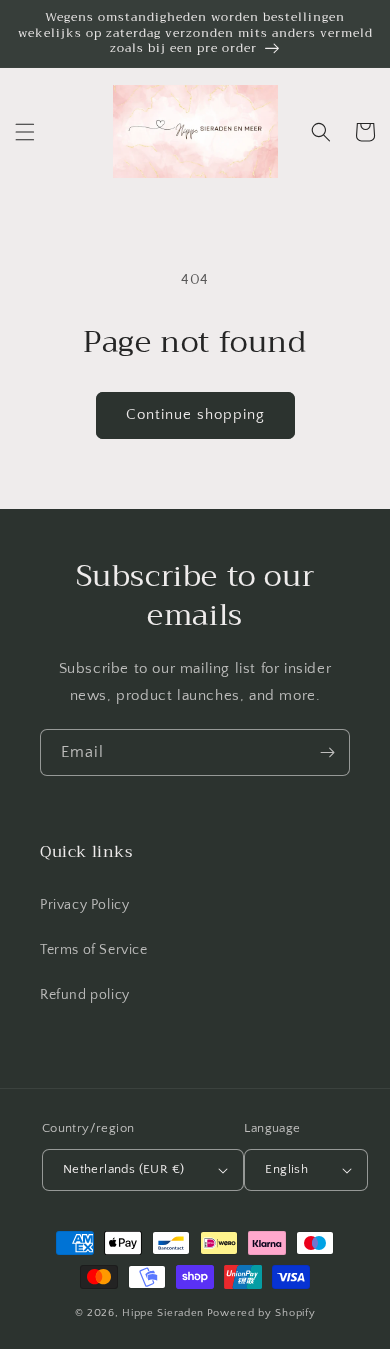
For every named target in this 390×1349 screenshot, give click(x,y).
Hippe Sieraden (163, 1313)
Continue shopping (195, 414)
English (286, 1169)
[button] (25, 132)
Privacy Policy (84, 905)
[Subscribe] (327, 752)
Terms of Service (94, 950)
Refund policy (85, 995)
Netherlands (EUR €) (124, 1169)
